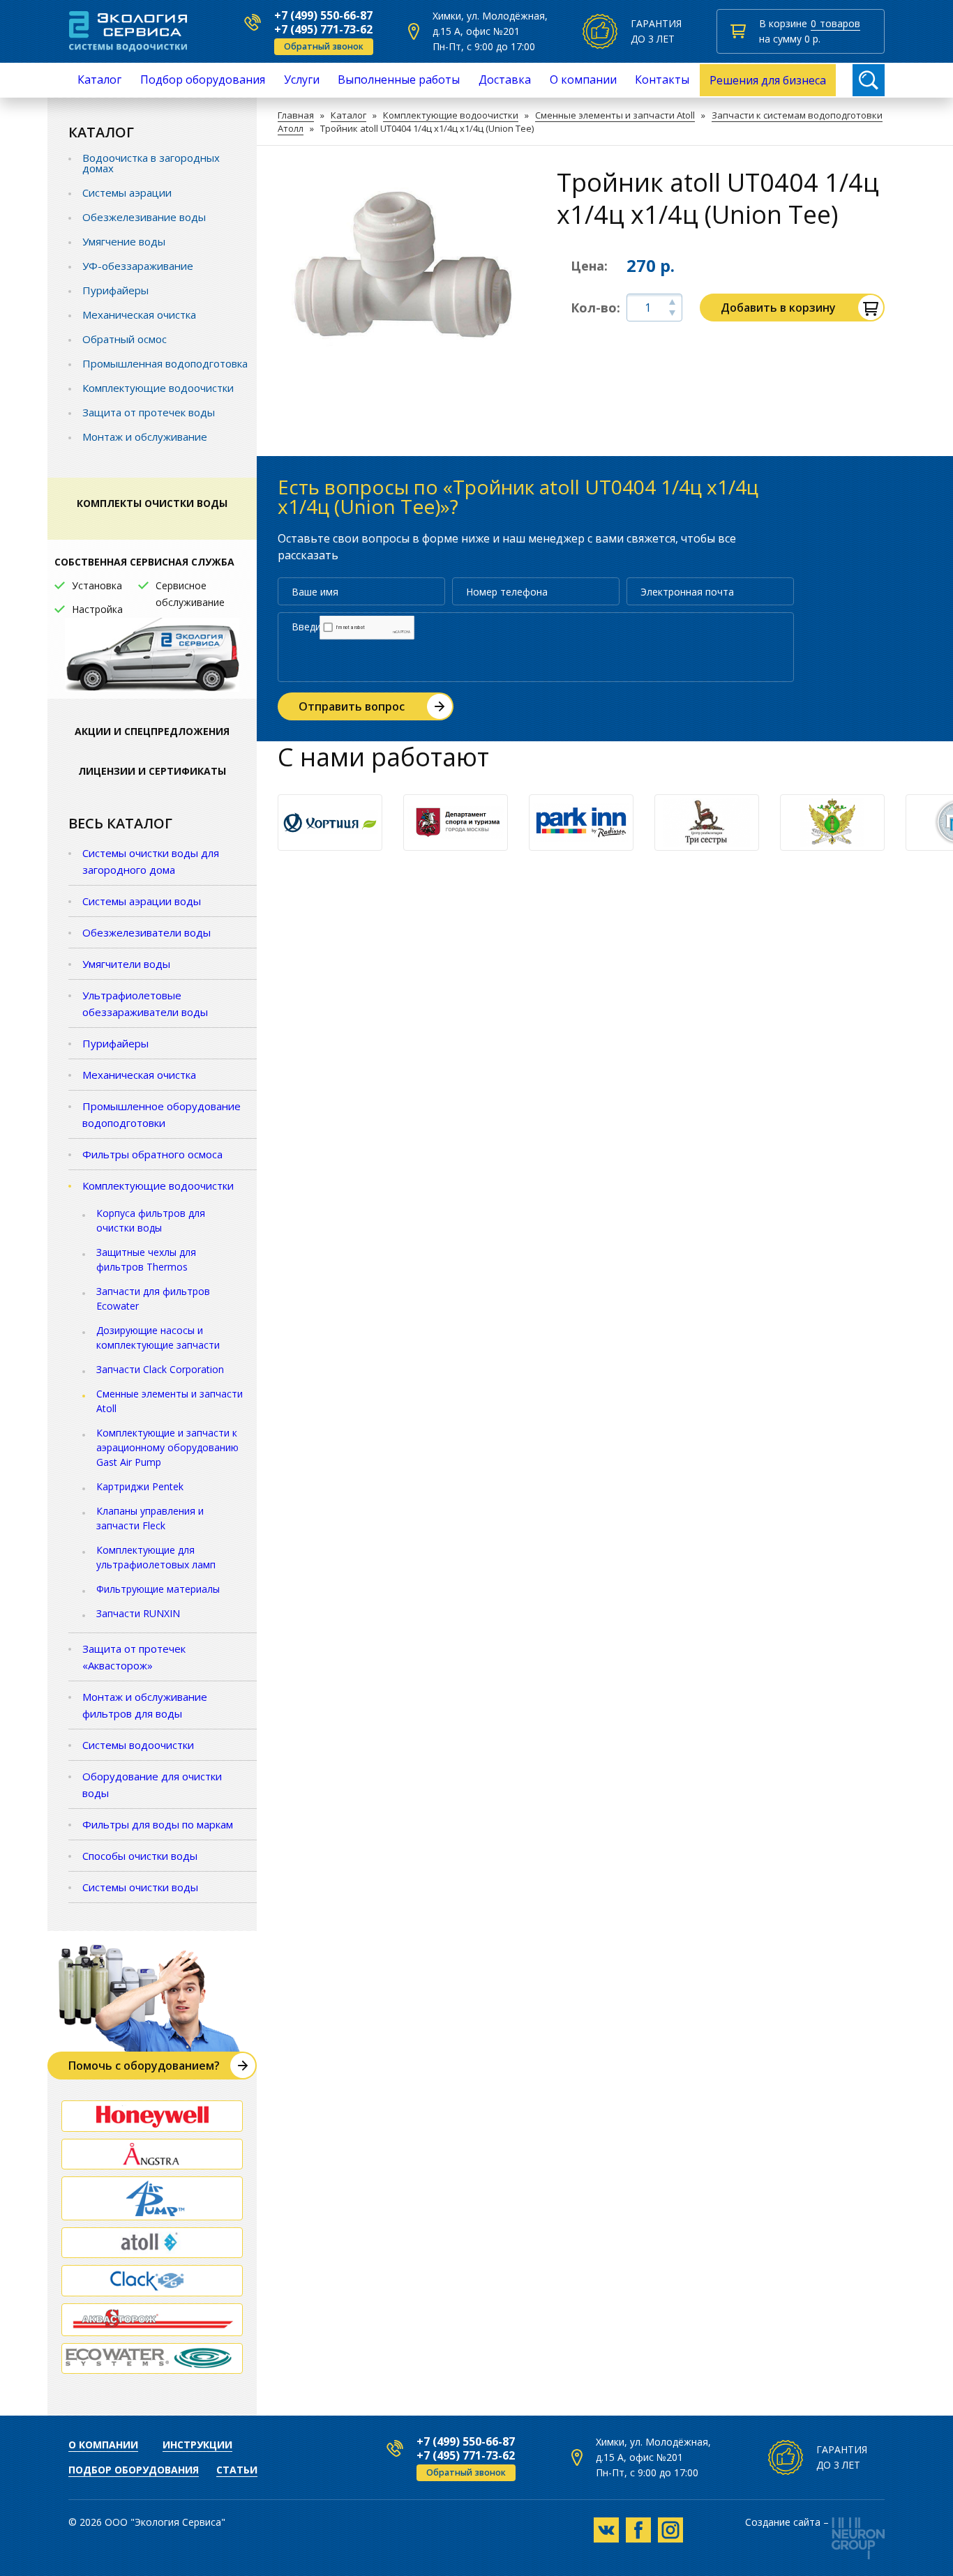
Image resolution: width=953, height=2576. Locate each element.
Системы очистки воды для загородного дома (151, 861)
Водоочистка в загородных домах (151, 163)
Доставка (505, 79)
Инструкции (197, 2445)
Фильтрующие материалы (158, 1589)
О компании (583, 79)
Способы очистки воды (140, 1856)
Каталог (99, 79)
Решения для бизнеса (768, 80)
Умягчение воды (124, 241)
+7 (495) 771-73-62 (323, 29)
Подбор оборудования (203, 79)
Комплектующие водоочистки (451, 115)
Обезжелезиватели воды (147, 932)
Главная (296, 115)
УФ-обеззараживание (138, 266)
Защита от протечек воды (149, 412)
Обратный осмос (125, 339)
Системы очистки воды (140, 1887)
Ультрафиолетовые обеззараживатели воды (145, 1003)
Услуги (302, 79)
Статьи (237, 2470)
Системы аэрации (127, 192)
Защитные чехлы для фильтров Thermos (146, 1259)
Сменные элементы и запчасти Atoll (615, 115)
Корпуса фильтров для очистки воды (151, 1220)
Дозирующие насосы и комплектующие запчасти (158, 1338)
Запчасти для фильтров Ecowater (153, 1298)
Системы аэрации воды (142, 901)
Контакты (662, 79)
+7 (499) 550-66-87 (323, 15)
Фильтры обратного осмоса (152, 1154)
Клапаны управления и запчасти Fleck (150, 1518)
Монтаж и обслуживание (145, 437)
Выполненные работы (399, 79)
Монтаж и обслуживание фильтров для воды (145, 1705)
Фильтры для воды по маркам (158, 1824)
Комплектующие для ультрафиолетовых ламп (156, 1557)
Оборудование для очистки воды (152, 1785)
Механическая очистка (139, 315)
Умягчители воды (126, 964)
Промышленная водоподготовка (165, 363)
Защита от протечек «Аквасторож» (134, 1657)
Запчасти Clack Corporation (160, 1369)
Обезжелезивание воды (144, 217)
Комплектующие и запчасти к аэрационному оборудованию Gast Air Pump (167, 1447)
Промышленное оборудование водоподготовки (162, 1114)
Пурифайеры (115, 290)
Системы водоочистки (138, 1745)
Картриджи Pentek (140, 1486)
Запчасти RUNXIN (138, 1613)
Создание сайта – (787, 2523)
